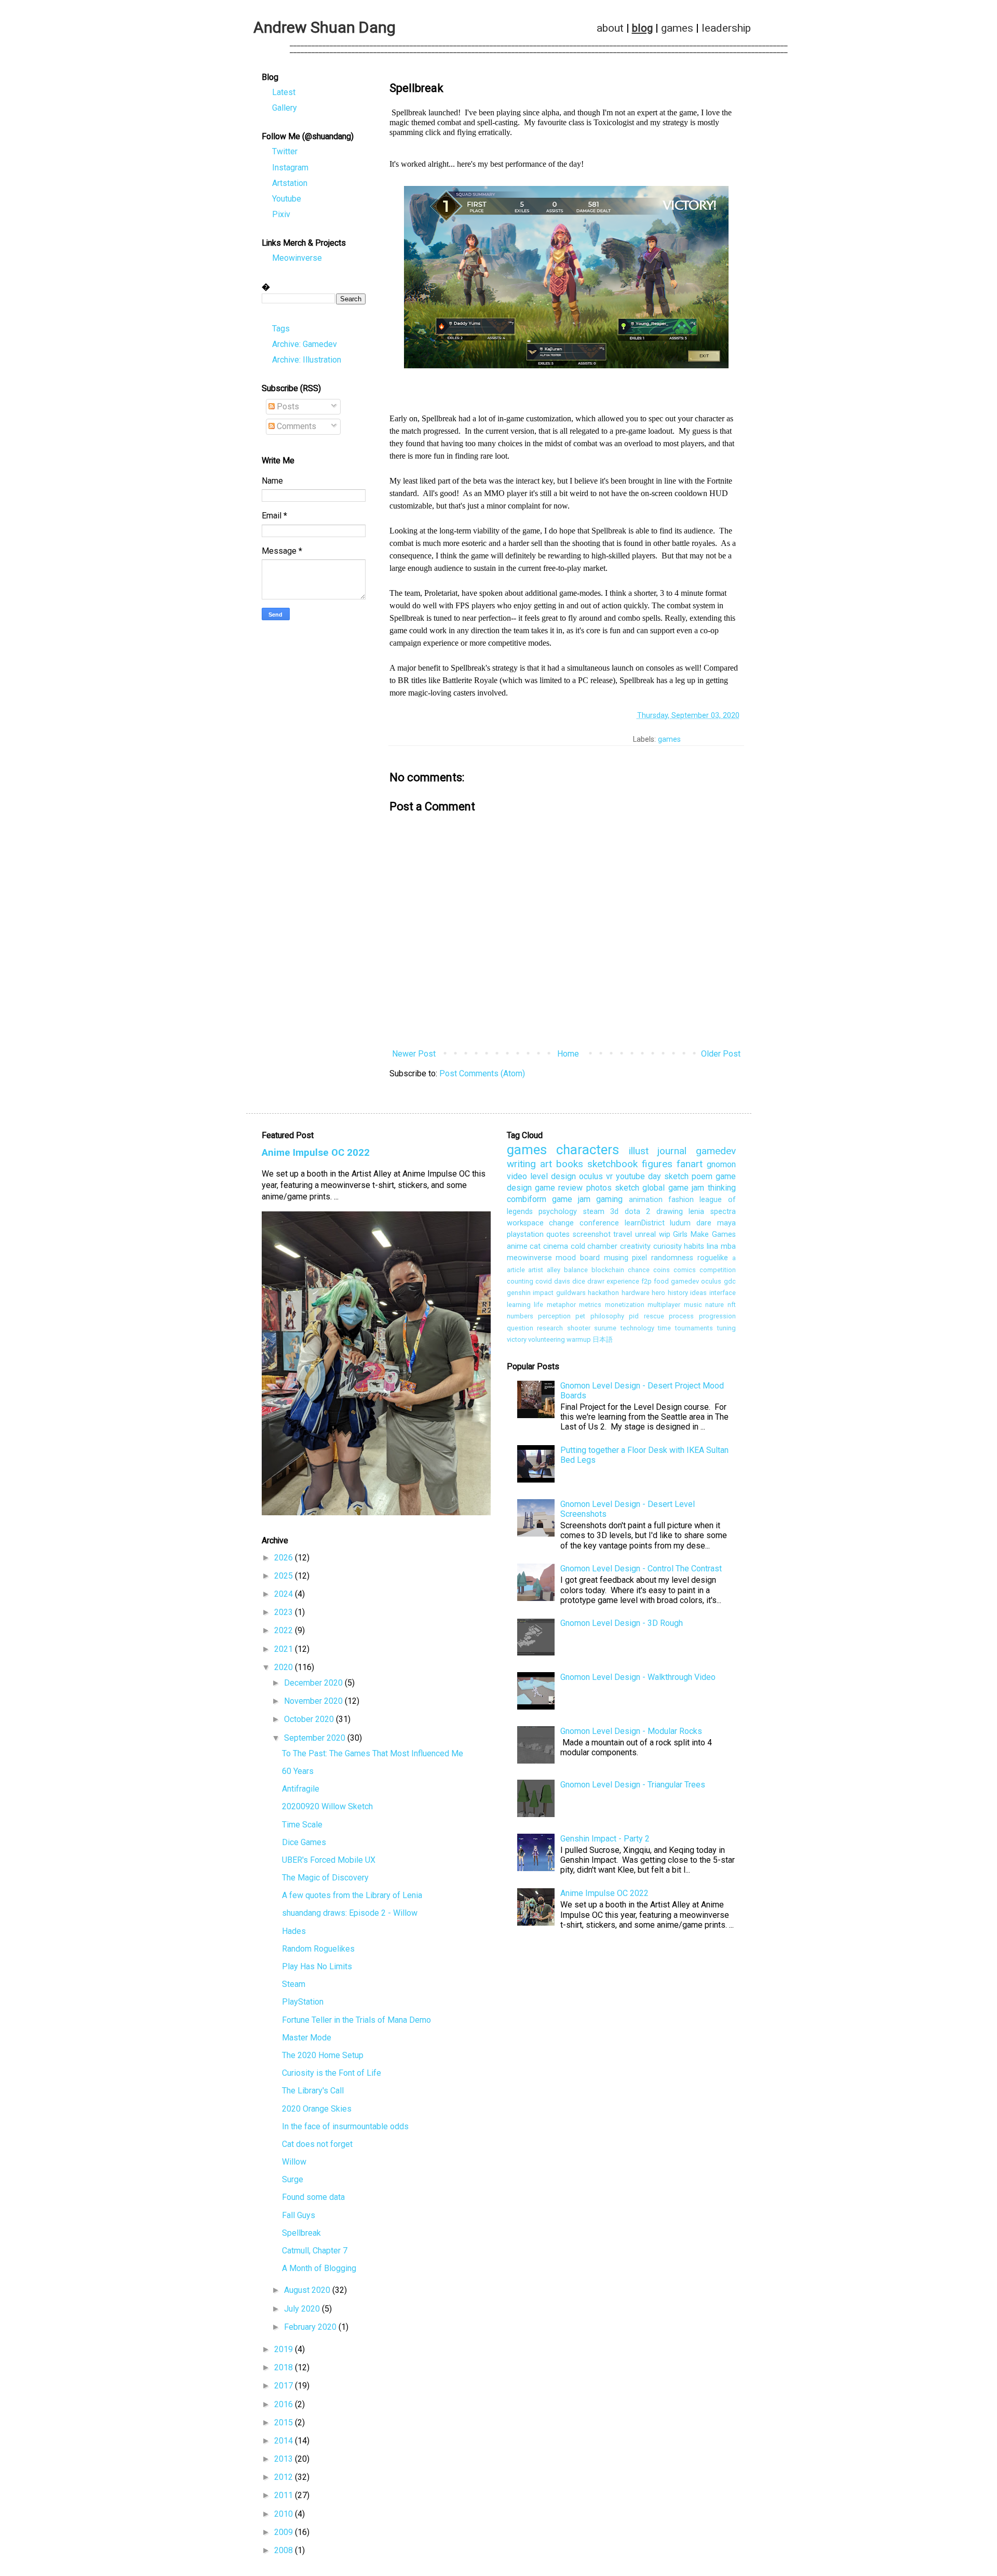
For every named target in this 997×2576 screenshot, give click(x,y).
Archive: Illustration (307, 360)
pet (580, 1316)
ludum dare (691, 1223)
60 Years (298, 1771)
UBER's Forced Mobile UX (329, 1860)
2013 (285, 2459)
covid (544, 1281)
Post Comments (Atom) (482, 1073)
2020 (285, 1667)
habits (694, 1246)
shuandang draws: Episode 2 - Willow (350, 1913)
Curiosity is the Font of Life (332, 2073)
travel (623, 1234)
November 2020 (314, 1701)
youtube (630, 1176)
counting (520, 1281)
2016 (285, 2404)
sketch (627, 1188)
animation (646, 1200)
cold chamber (594, 1246)
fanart (690, 1164)
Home (568, 1054)
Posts (287, 406)
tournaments (694, 1328)
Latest (284, 92)
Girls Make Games (704, 1234)
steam (594, 1212)
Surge (293, 2179)
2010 (285, 2514)
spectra (723, 1212)
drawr (596, 1281)
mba (728, 1246)
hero (658, 1293)
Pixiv (281, 214)
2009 (285, 2532)
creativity (635, 1246)
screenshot (592, 1234)
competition (718, 1270)
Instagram (290, 168)
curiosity (668, 1246)
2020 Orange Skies (317, 2109)
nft (732, 1305)
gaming (609, 1199)
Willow (294, 2162)
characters (588, 1150)
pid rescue (646, 1316)
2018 (285, 2367)
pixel (639, 1258)
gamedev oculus (696, 1281)
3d (614, 1212)
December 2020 (314, 1683)
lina (712, 1246)
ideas (698, 1293)
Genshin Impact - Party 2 (605, 1839)
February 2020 (311, 2327)
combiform (527, 1199)
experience (623, 1281)
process (681, 1316)
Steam (294, 1984)
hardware (636, 1293)
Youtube (287, 199)
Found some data (313, 2197)
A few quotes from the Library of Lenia (352, 1895)
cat (535, 1246)
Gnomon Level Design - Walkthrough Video (638, 1677)
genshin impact (530, 1293)
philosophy (607, 1316)
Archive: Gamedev (305, 344)
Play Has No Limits (317, 1966)
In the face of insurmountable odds (345, 2126)
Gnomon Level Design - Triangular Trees (633, 1785)
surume (605, 1328)
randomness (672, 1258)
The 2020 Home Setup (323, 2055)
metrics (590, 1305)
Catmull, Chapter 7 (315, 2251)
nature (715, 1305)
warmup (579, 1339)
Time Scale (302, 1825)
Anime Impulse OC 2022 (316, 1153)
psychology (558, 1212)
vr (609, 1176)
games (677, 28)
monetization (625, 1305)
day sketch (668, 1176)
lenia (696, 1212)
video (517, 1176)
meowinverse (529, 1258)
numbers (520, 1316)
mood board (578, 1258)
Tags (281, 329)
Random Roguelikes (318, 1949)
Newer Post (414, 1054)
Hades (294, 1931)
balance (576, 1270)
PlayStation (303, 2002)
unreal (645, 1234)
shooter (579, 1328)
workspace (525, 1223)
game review (559, 1188)
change (561, 1223)
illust (639, 1151)
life (538, 1305)
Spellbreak (301, 2233)
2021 (285, 1649)
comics (685, 1270)
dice (579, 1281)
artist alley (544, 1270)
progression (717, 1316)
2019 (285, 2349)
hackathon (603, 1293)
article (516, 1270)
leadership (726, 28)
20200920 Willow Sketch (327, 1806)
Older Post (721, 1054)
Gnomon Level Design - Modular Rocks (631, 1731)
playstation (525, 1234)
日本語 (603, 1339)
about (610, 28)
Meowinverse (297, 258)
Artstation (290, 183)
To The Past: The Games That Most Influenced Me (373, 1753)
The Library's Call (313, 2091)
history (678, 1293)
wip (665, 1234)
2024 (285, 1594)
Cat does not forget (317, 2144)
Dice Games (304, 1842)
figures (657, 1164)
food (661, 1281)
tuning (726, 1328)
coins (662, 1270)
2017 (285, 2386)
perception (554, 1316)
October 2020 (310, 1719)
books (570, 1164)
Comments (295, 426)
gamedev (716, 1151)
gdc (730, 1281)
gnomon (721, 1164)
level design (553, 1176)
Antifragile (301, 1789)
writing (521, 1164)
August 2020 (308, 2290)
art (546, 1164)
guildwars (571, 1293)
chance (639, 1270)
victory (517, 1339)
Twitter (285, 151)
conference (599, 1223)
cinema (556, 1246)
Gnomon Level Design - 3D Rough (622, 1623)
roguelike (713, 1258)
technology (637, 1328)
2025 (285, 1576)
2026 (285, 1558)
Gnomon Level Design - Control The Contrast (641, 1569)
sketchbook (612, 1164)
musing (616, 1258)
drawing (670, 1212)
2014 (285, 2441)
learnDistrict (645, 1223)
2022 (285, 1630)
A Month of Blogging (319, 2268)
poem (702, 1176)
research (550, 1328)
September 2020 (316, 1738)
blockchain (608, 1270)
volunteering (547, 1339)
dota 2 (638, 1212)
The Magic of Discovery (325, 1878)
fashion (681, 1200)
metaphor (561, 1305)
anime (517, 1246)
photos (599, 1188)
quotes (558, 1234)
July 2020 (303, 2309)
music (693, 1305)
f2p (646, 1281)
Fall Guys (299, 2215)
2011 (285, 2495)
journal (672, 1151)
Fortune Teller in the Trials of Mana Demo (356, 2020)
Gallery (285, 108)
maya (726, 1223)
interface (723, 1293)
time (664, 1328)
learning (519, 1305)
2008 (285, 2550)
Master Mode (307, 2038)
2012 (285, 2477)
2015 (285, 2422)
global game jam (673, 1188)
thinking (722, 1188)
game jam (571, 1199)
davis (562, 1281)
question (520, 1328)
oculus (591, 1176)
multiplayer (664, 1305)
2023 (285, 1612)
